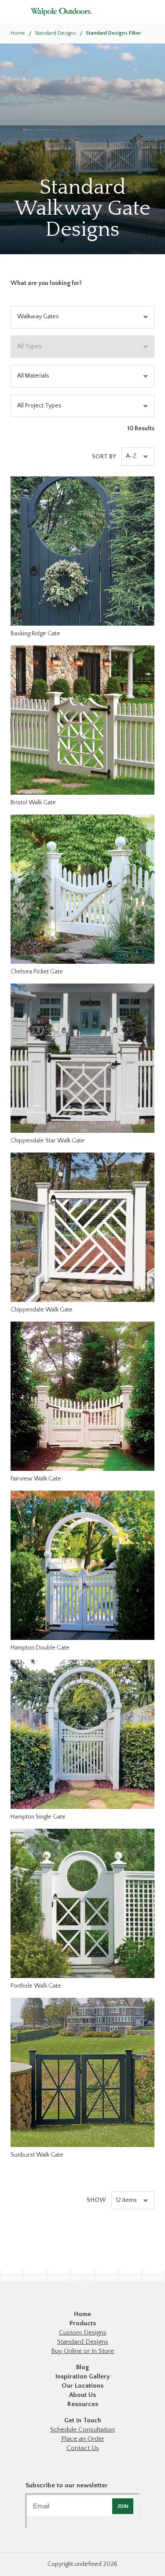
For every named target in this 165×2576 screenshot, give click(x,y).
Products (83, 2323)
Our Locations (82, 2386)
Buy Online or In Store (82, 2351)
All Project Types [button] (39, 406)
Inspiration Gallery (83, 2376)
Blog (82, 2367)
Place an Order (83, 2439)
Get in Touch (83, 2420)
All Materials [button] (33, 376)
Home (18, 33)
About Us (82, 2395)
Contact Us (83, 2448)
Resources (83, 2404)
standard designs (55, 33)
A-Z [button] (131, 456)
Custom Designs (83, 2333)
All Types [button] (29, 346)
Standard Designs (83, 2342)
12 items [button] (126, 2200)
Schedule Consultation (82, 2430)
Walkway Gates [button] (38, 317)
